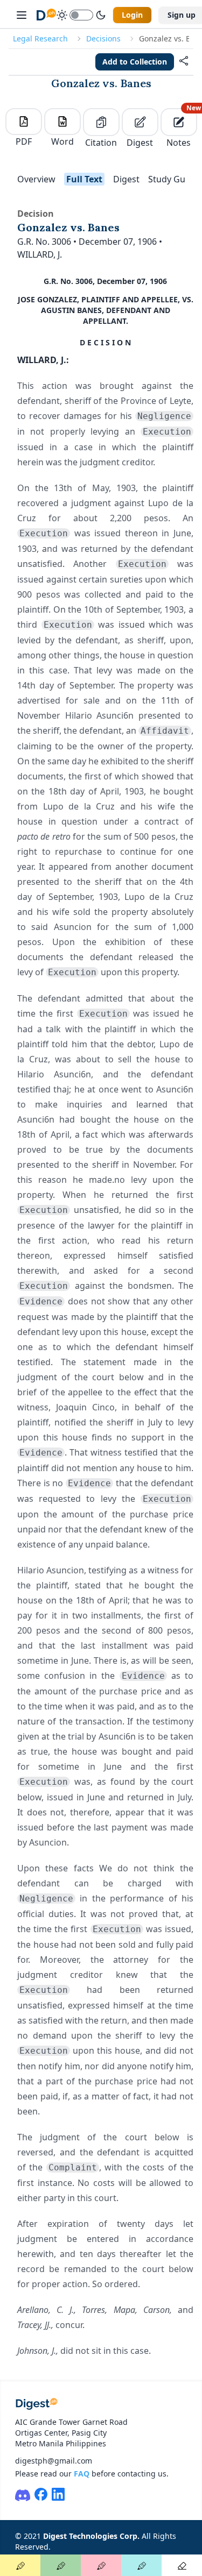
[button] (184, 62)
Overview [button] (36, 179)
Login (132, 15)
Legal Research (40, 38)
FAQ (82, 2474)
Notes (182, 128)
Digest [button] (126, 179)
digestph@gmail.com (54, 2461)
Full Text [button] (84, 179)
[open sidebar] (22, 15)
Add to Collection (135, 62)
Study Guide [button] (173, 179)
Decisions (103, 38)
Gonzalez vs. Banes (101, 83)
